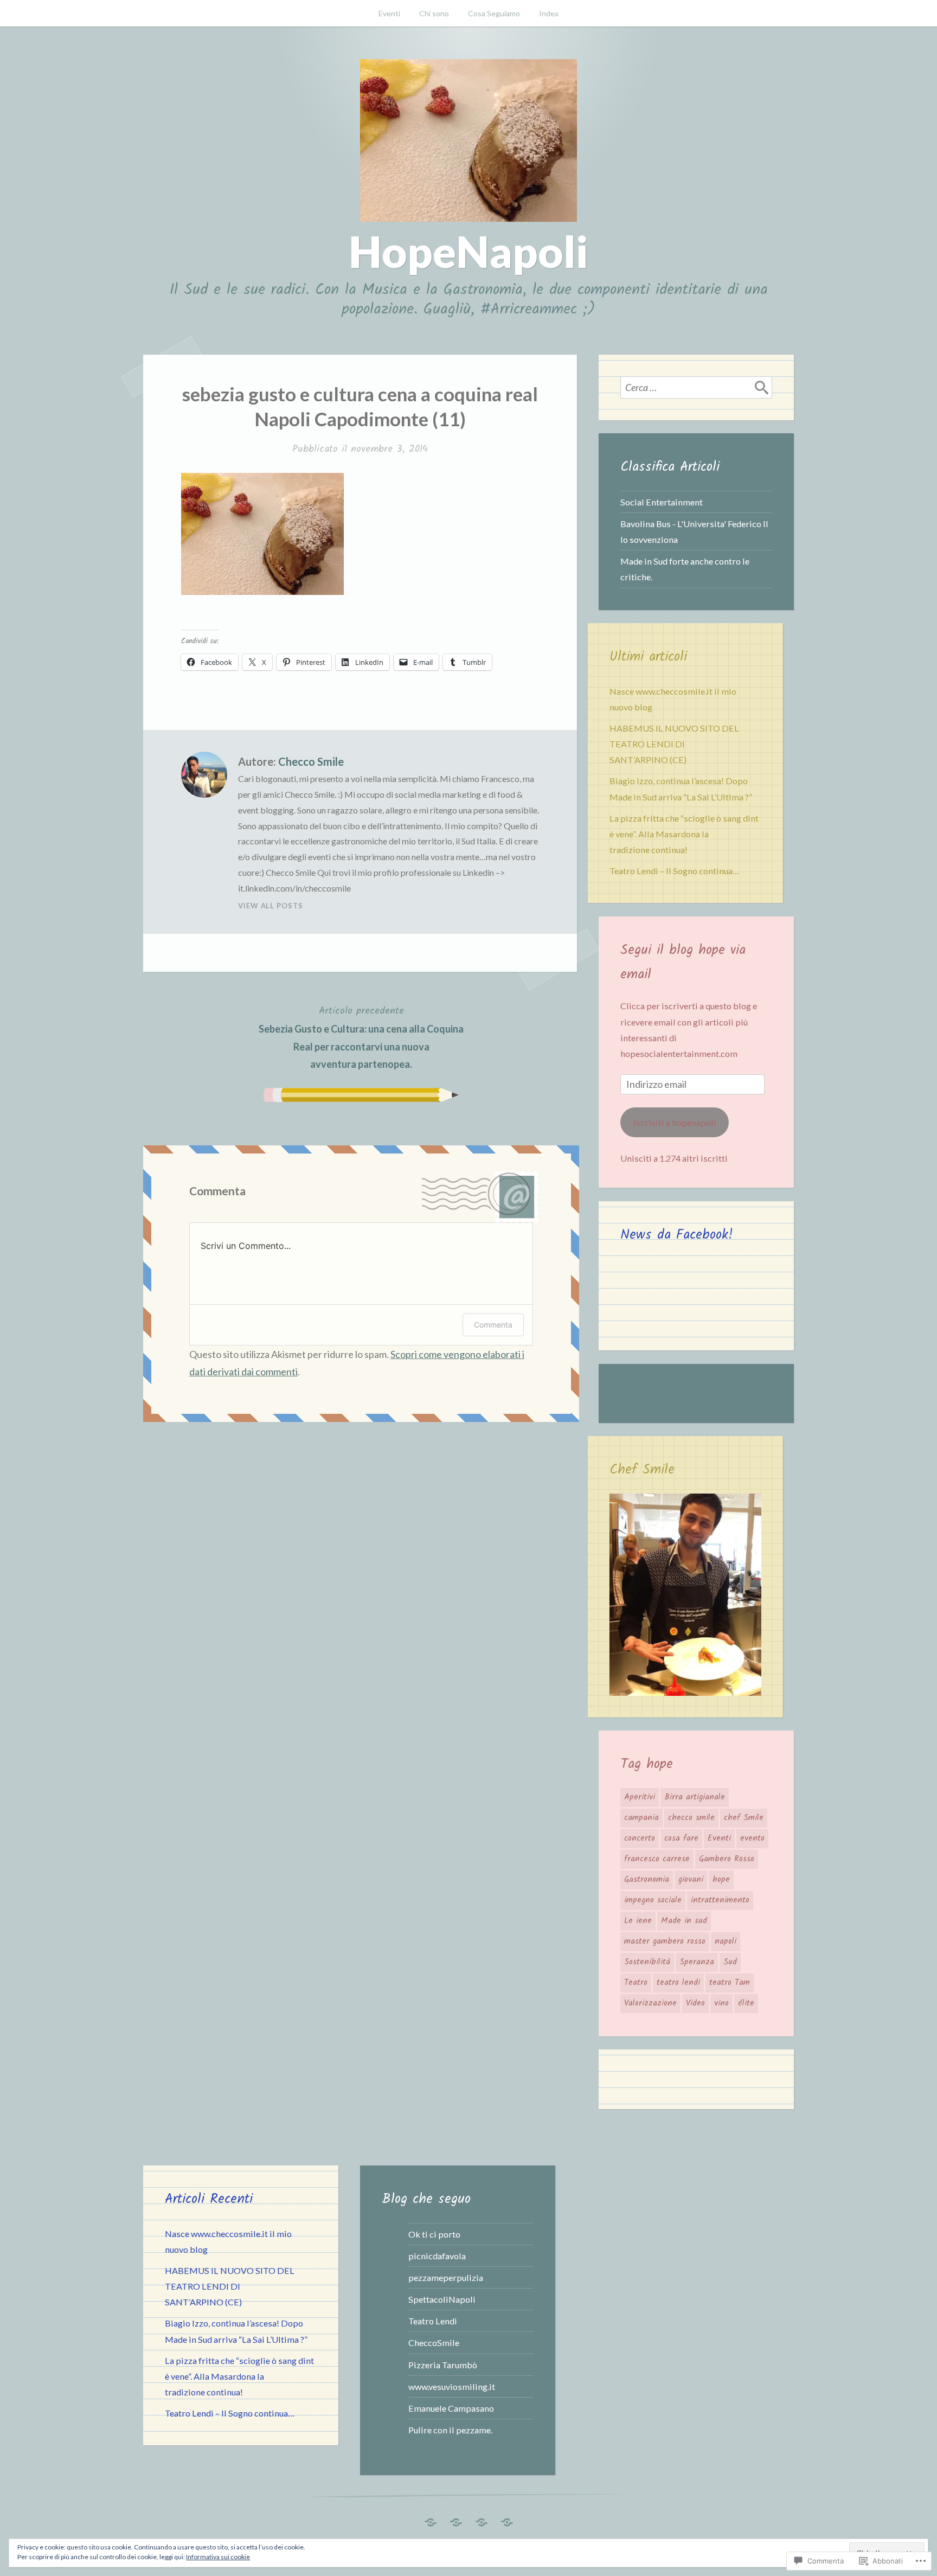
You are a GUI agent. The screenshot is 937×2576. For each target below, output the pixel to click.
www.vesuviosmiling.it (452, 2386)
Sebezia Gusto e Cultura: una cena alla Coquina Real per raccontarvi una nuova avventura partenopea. (361, 1037)
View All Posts (271, 906)
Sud (730, 1962)
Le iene (638, 1921)
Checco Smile (311, 761)
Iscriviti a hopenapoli (675, 1122)
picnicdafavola (437, 2256)
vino (721, 2003)
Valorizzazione (650, 2003)
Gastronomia (647, 1880)
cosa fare (681, 1838)
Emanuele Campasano (451, 2408)
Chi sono (434, 13)
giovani (691, 1880)
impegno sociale (653, 1900)
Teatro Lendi (433, 2321)
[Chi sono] (456, 2519)
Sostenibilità (647, 1962)
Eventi (389, 13)
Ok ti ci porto (434, 2234)
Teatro (636, 1983)
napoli (726, 1941)
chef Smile (744, 1818)
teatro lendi (678, 1983)
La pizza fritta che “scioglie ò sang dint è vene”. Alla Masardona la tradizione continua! (684, 834)
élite (746, 2003)
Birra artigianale (695, 1797)
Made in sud (684, 1921)
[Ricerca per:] (696, 387)
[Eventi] (431, 2519)
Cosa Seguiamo (494, 13)
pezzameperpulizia (446, 2277)
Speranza (697, 1962)
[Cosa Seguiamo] (482, 2519)
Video (695, 2003)
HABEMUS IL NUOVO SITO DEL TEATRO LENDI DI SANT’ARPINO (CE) (674, 744)
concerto (640, 1838)
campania (641, 1818)
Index (549, 13)
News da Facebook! (677, 1235)
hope (721, 1880)
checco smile (691, 1818)
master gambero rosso (665, 1941)
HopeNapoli (468, 251)
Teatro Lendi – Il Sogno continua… (674, 871)
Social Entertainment (662, 502)
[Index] (507, 2519)
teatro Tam (730, 1983)
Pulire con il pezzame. (450, 2430)
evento (752, 1838)
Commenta (493, 1325)
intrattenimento (720, 1900)
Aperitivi (640, 1797)
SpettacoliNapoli (442, 2299)
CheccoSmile (434, 2343)
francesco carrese (657, 1859)
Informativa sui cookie (218, 2557)
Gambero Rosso (727, 1859)
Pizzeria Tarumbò (443, 2365)
